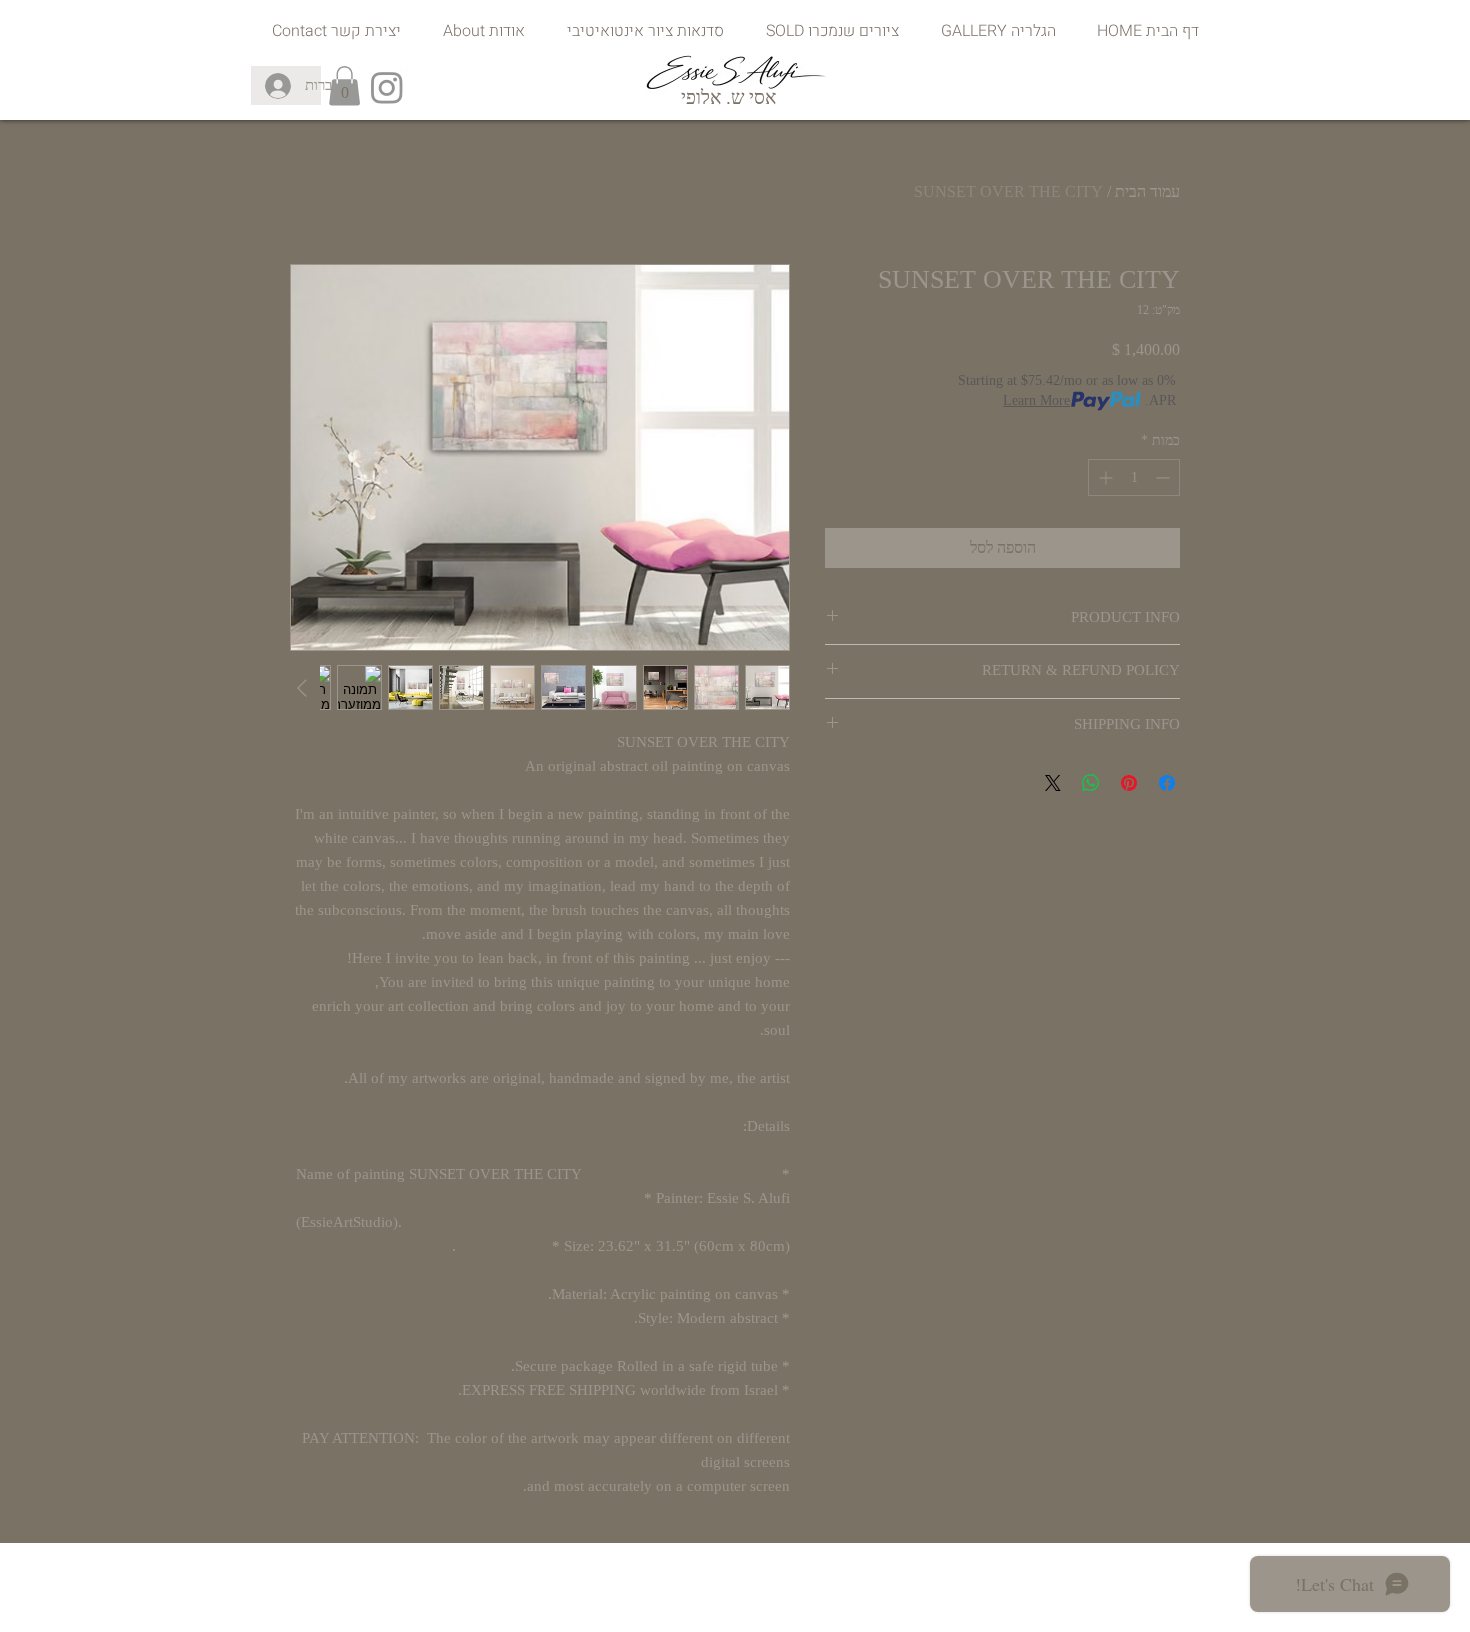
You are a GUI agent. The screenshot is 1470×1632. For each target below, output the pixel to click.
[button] (344, 85)
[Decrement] (1164, 477)
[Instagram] (387, 87)
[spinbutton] (1134, 477)
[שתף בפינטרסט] (1129, 783)
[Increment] (1103, 477)
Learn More (1036, 400)
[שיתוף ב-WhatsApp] (1091, 783)
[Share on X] (1053, 783)
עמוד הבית (1147, 191)
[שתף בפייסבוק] (1167, 783)
